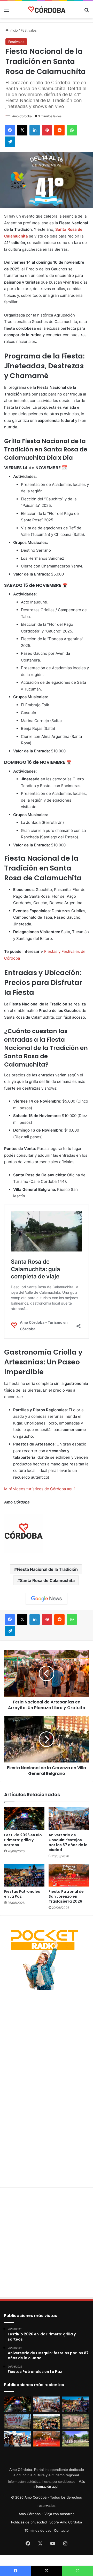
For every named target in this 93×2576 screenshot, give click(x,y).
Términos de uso (38, 2530)
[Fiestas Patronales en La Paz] (24, 1875)
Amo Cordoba (22, 116)
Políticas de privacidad (29, 2522)
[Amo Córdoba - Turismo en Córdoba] (47, 10)
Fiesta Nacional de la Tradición (47, 1569)
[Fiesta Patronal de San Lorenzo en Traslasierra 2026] (69, 1875)
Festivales (29, 30)
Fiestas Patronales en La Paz (22, 1894)
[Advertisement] (47, 2038)
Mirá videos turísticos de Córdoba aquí (39, 1489)
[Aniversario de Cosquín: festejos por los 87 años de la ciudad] (69, 1819)
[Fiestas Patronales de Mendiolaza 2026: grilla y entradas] (76, 2439)
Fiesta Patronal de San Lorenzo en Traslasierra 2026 (66, 1896)
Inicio (13, 30)
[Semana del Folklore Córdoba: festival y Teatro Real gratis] (17, 2439)
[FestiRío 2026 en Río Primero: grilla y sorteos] (24, 1819)
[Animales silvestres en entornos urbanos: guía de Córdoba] (76, 2422)
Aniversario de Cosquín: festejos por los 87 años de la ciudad (68, 1842)
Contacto (61, 2530)
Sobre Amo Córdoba (66, 2522)
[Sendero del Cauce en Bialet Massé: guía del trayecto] (17, 2422)
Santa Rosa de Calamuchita (47, 1580)
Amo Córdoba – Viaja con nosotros (47, 2514)
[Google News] (47, 1599)
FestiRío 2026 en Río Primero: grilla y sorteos (23, 1840)
